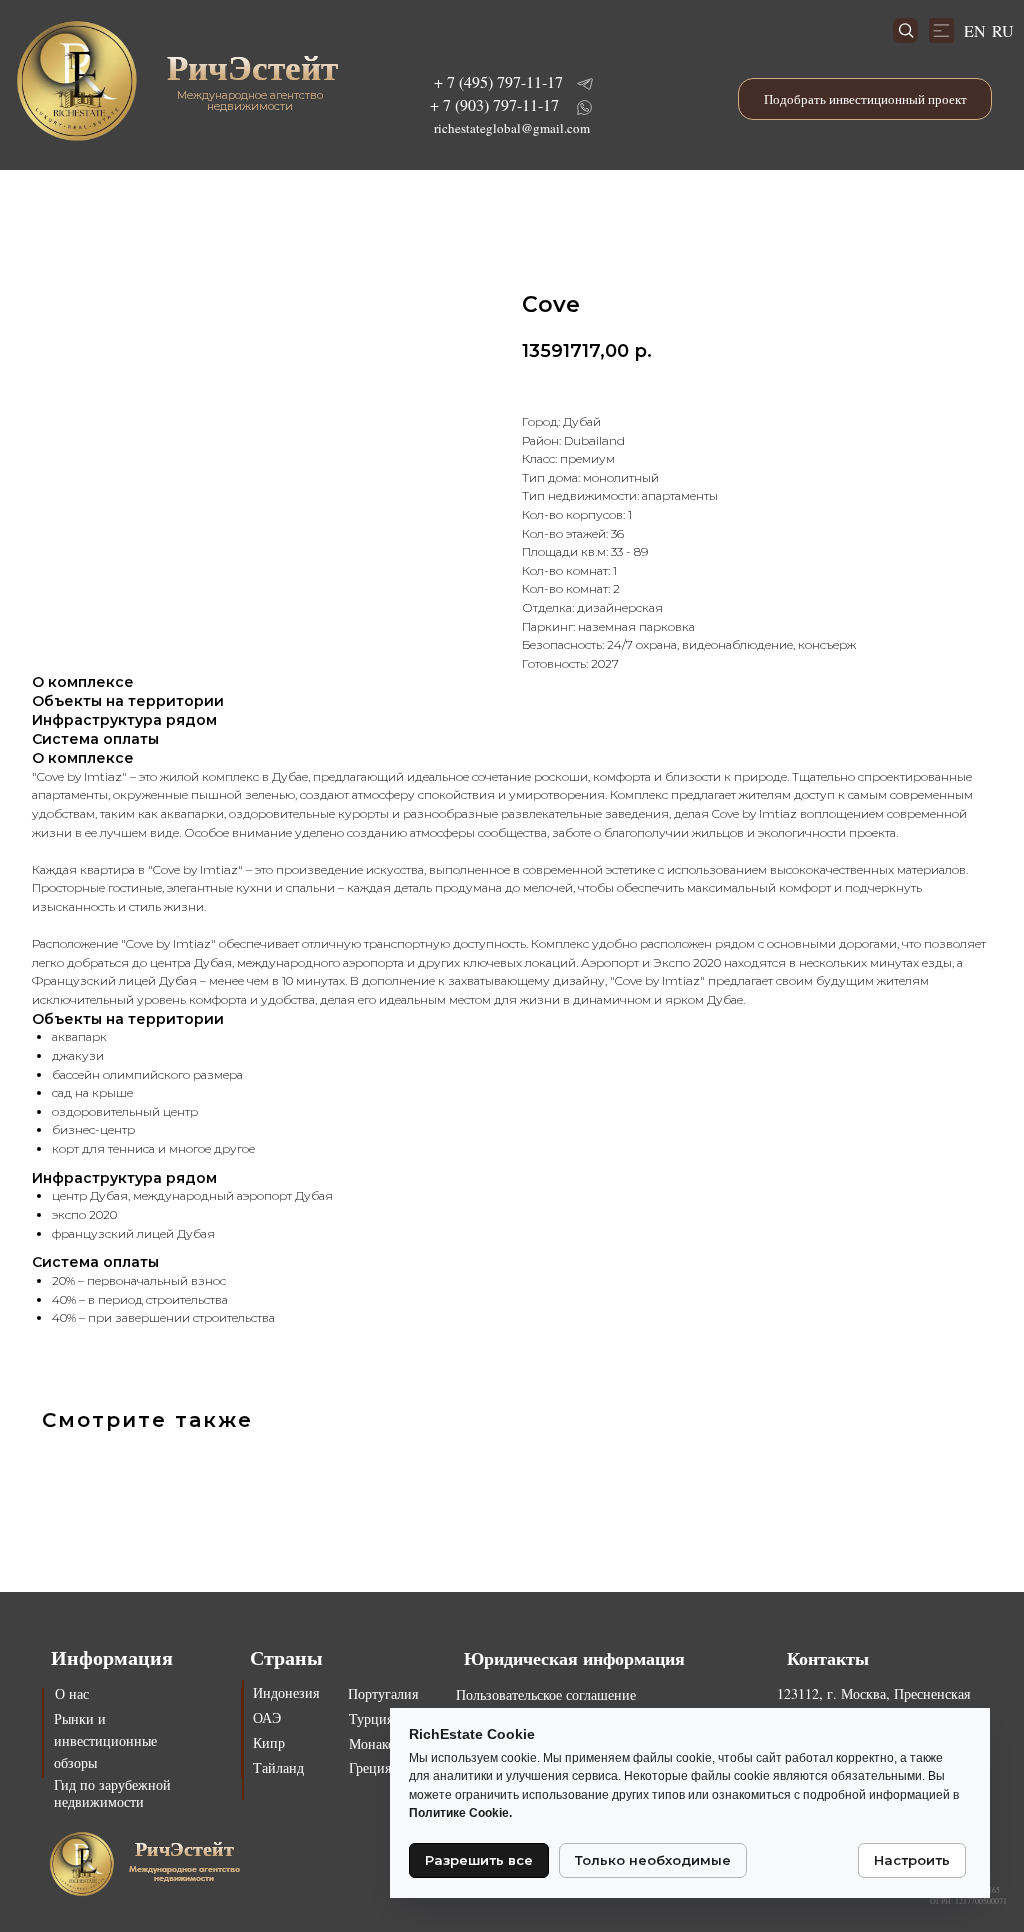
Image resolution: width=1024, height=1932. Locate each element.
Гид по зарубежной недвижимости (112, 1793)
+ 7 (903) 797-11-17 (494, 104)
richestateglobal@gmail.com (512, 128)
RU (1003, 30)
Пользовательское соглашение (546, 1694)
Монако (372, 1743)
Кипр (269, 1742)
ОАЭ (267, 1717)
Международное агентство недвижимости (250, 100)
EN (975, 30)
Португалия (383, 1693)
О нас (72, 1693)
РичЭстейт (252, 66)
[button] (865, 99)
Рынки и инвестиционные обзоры (105, 1740)
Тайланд (278, 1767)
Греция (370, 1767)
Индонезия (286, 1692)
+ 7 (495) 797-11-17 (498, 81)
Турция (371, 1718)
